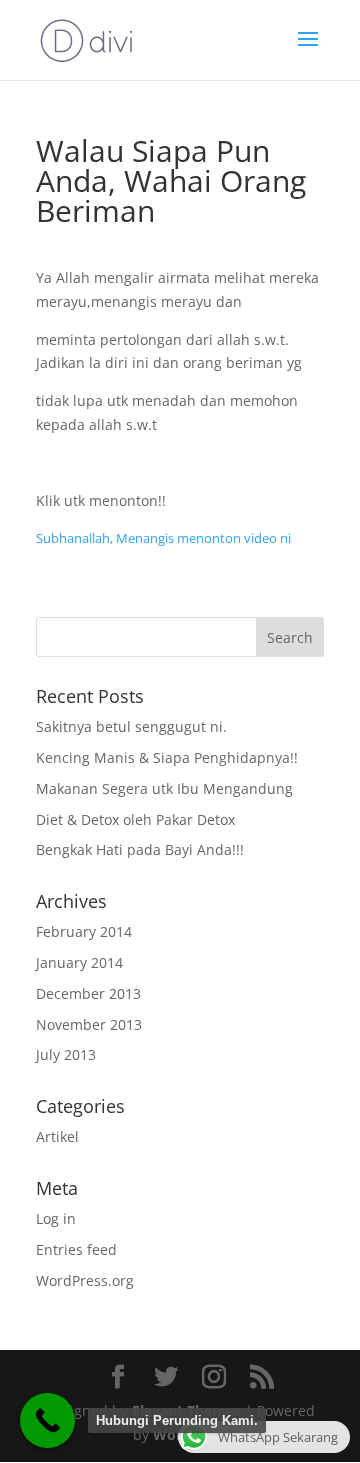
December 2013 (88, 993)
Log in (56, 1218)
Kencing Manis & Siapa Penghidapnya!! (167, 757)
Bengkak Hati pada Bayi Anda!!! (140, 849)
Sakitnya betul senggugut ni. (131, 726)
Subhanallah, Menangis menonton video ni (163, 538)
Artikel (57, 1136)
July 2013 (66, 1054)
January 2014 (79, 962)
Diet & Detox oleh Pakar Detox (135, 819)
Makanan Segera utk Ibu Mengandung (164, 788)
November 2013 (89, 1024)
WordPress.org (85, 1280)
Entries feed (76, 1249)
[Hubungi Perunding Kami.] (47, 1420)
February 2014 (84, 931)
